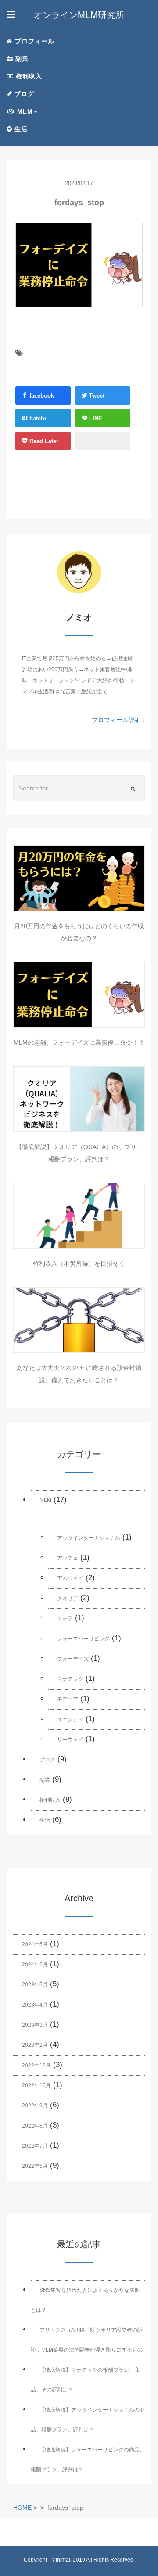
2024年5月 (35, 1944)
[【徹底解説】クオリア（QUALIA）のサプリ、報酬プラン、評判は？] (79, 1099)
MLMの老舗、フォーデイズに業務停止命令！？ (79, 1042)
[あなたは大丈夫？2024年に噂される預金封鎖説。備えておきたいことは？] (79, 1320)
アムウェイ (70, 1578)
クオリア (68, 1598)
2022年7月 (35, 2146)
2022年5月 (35, 2166)
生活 (20, 129)
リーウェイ (70, 1740)
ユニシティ (70, 1719)
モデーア (68, 1699)
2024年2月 (35, 1964)
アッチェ (68, 1558)
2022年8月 (35, 2126)
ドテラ (65, 1619)
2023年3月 (35, 2025)
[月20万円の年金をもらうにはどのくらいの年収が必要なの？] (79, 878)
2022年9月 (35, 2106)
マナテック (70, 1679)
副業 (21, 59)
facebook (41, 396)
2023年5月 (35, 1985)
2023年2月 (35, 2045)
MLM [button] (24, 111)
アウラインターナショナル (89, 1538)
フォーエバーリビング (83, 1639)
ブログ (23, 94)
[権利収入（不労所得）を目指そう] (79, 1216)
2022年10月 (36, 2085)
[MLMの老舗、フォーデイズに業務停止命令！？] (79, 995)
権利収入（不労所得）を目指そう (79, 1263)
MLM (45, 1500)
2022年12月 (36, 2065)
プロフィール (34, 41)
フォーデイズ (73, 1659)
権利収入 (28, 76)
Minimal (61, 2560)
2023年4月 (35, 2005)
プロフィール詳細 (117, 720)
